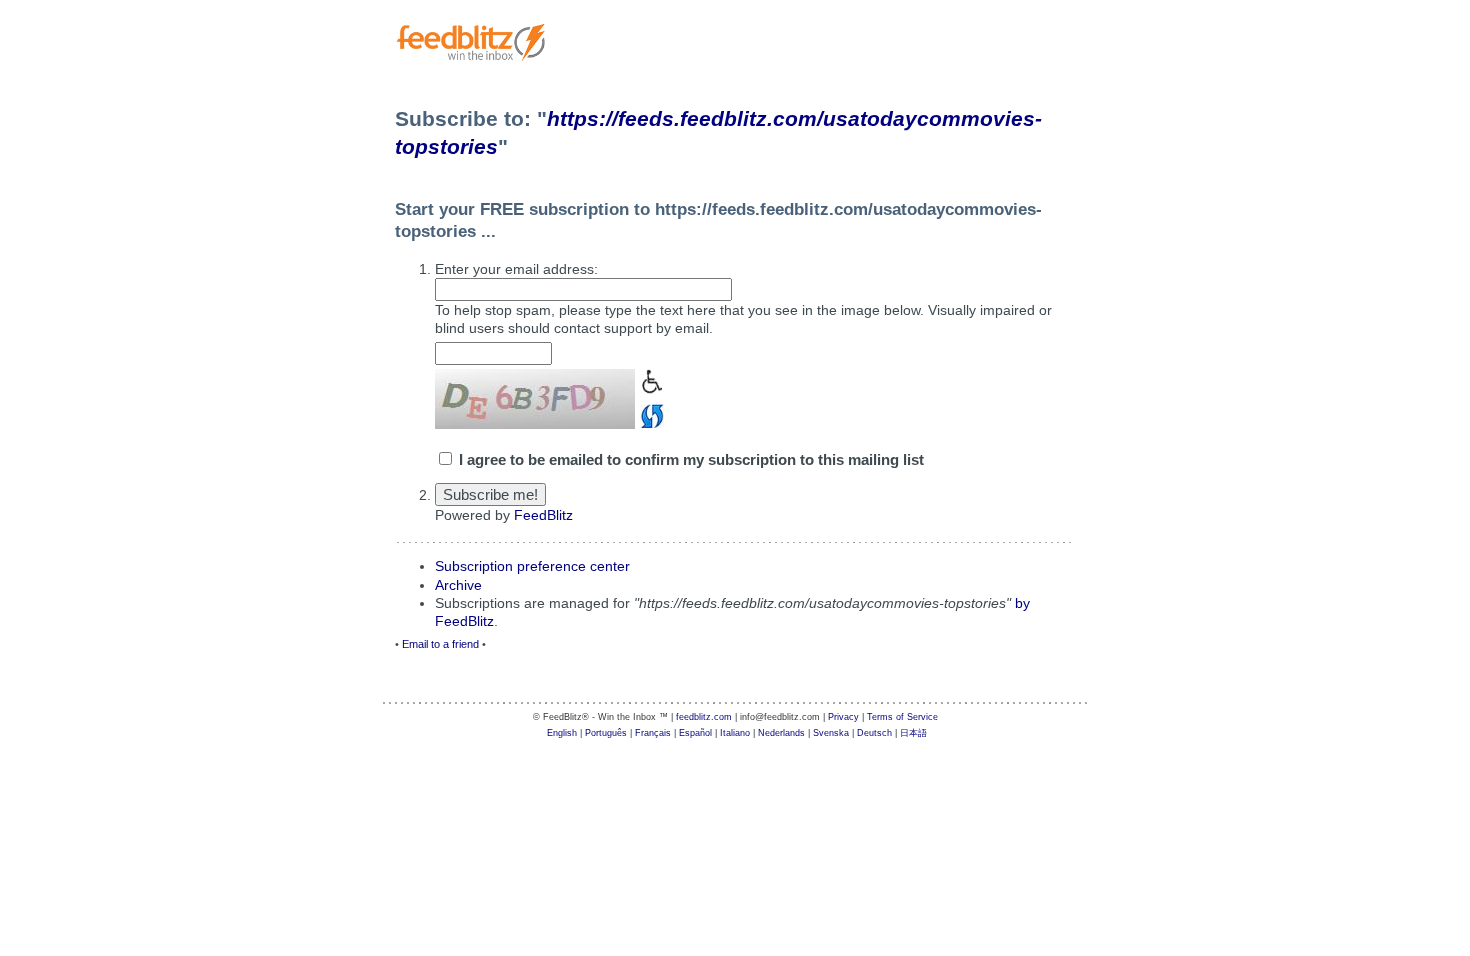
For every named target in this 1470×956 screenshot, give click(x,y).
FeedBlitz (543, 515)
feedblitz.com (704, 717)
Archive (458, 585)
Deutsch (874, 733)
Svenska (831, 733)
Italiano (735, 733)
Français (653, 733)
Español (695, 733)
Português (606, 733)
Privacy (843, 717)
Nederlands (781, 733)
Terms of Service (902, 717)
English (562, 733)
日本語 (913, 733)
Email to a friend (440, 644)
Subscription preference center (532, 566)
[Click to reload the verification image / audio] (649, 413)
